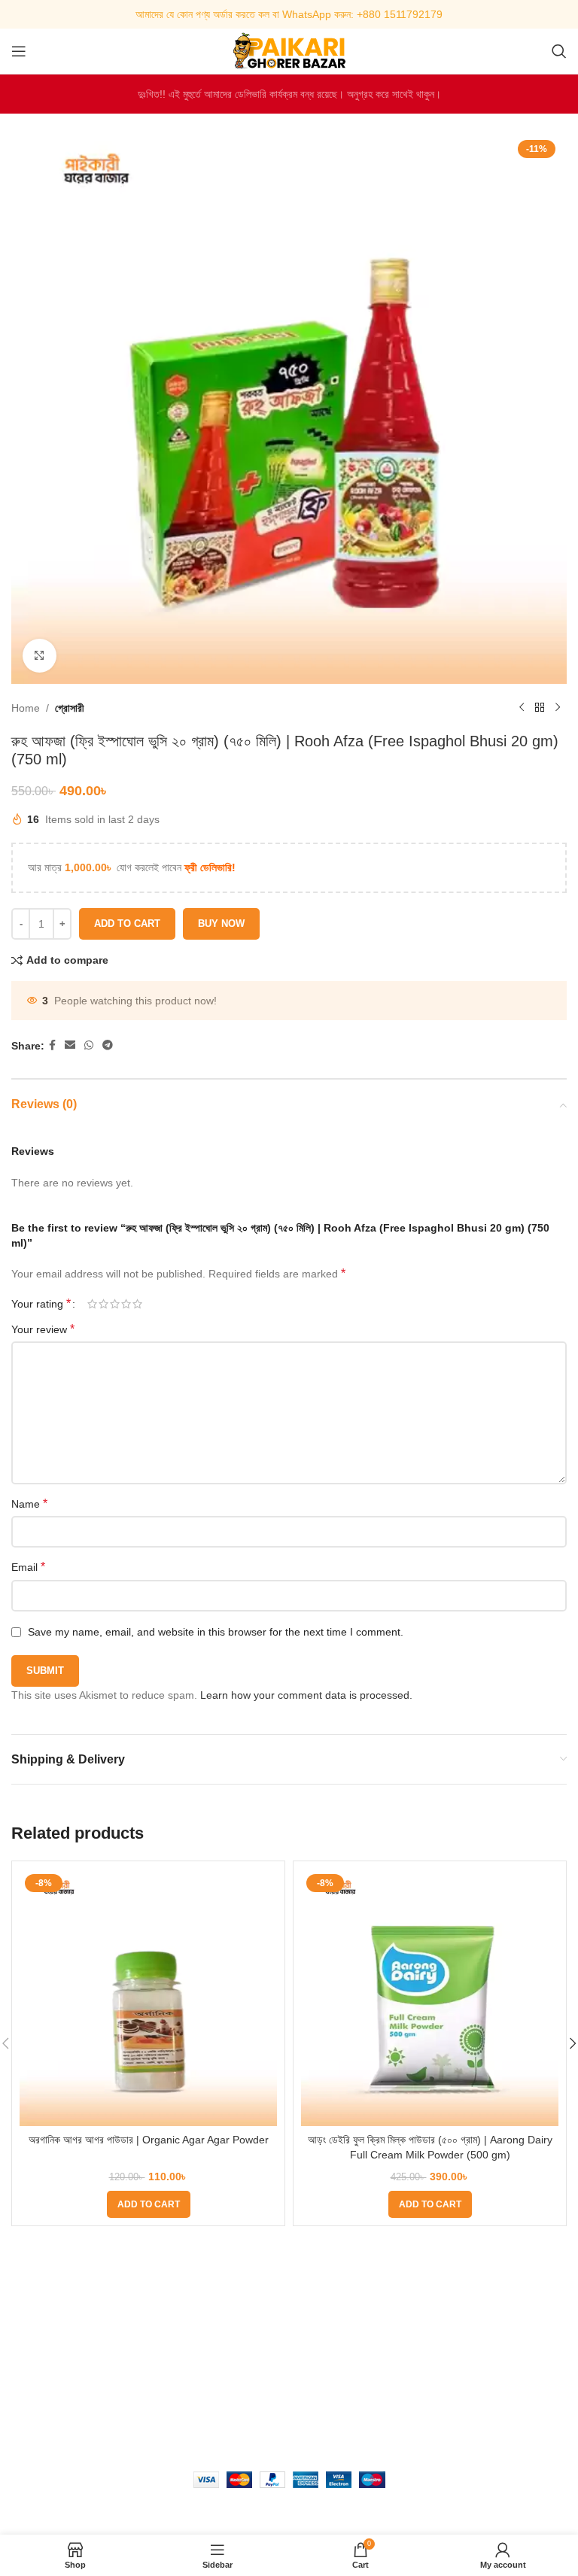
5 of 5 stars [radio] (137, 1304)
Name (29, 1504)
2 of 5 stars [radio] (103, 1304)
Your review (43, 1329)
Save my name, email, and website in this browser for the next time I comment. (216, 1632)
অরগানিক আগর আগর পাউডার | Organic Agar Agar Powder (149, 2140)
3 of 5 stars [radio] (115, 1304)
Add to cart (127, 923)
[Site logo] (289, 50)
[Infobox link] (289, 14)
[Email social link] (70, 1045)
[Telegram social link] (108, 1045)
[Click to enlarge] (40, 656)
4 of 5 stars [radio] (126, 1304)
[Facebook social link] (52, 1045)
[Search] (559, 51)
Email (28, 1567)
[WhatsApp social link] (89, 1045)
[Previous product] (522, 708)
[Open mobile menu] (19, 51)
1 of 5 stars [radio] (92, 1304)
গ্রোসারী (70, 708)
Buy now (221, 923)
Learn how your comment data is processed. (306, 1695)
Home (26, 708)
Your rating (41, 1304)
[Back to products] (540, 708)
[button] (149, 2204)
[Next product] (558, 708)
